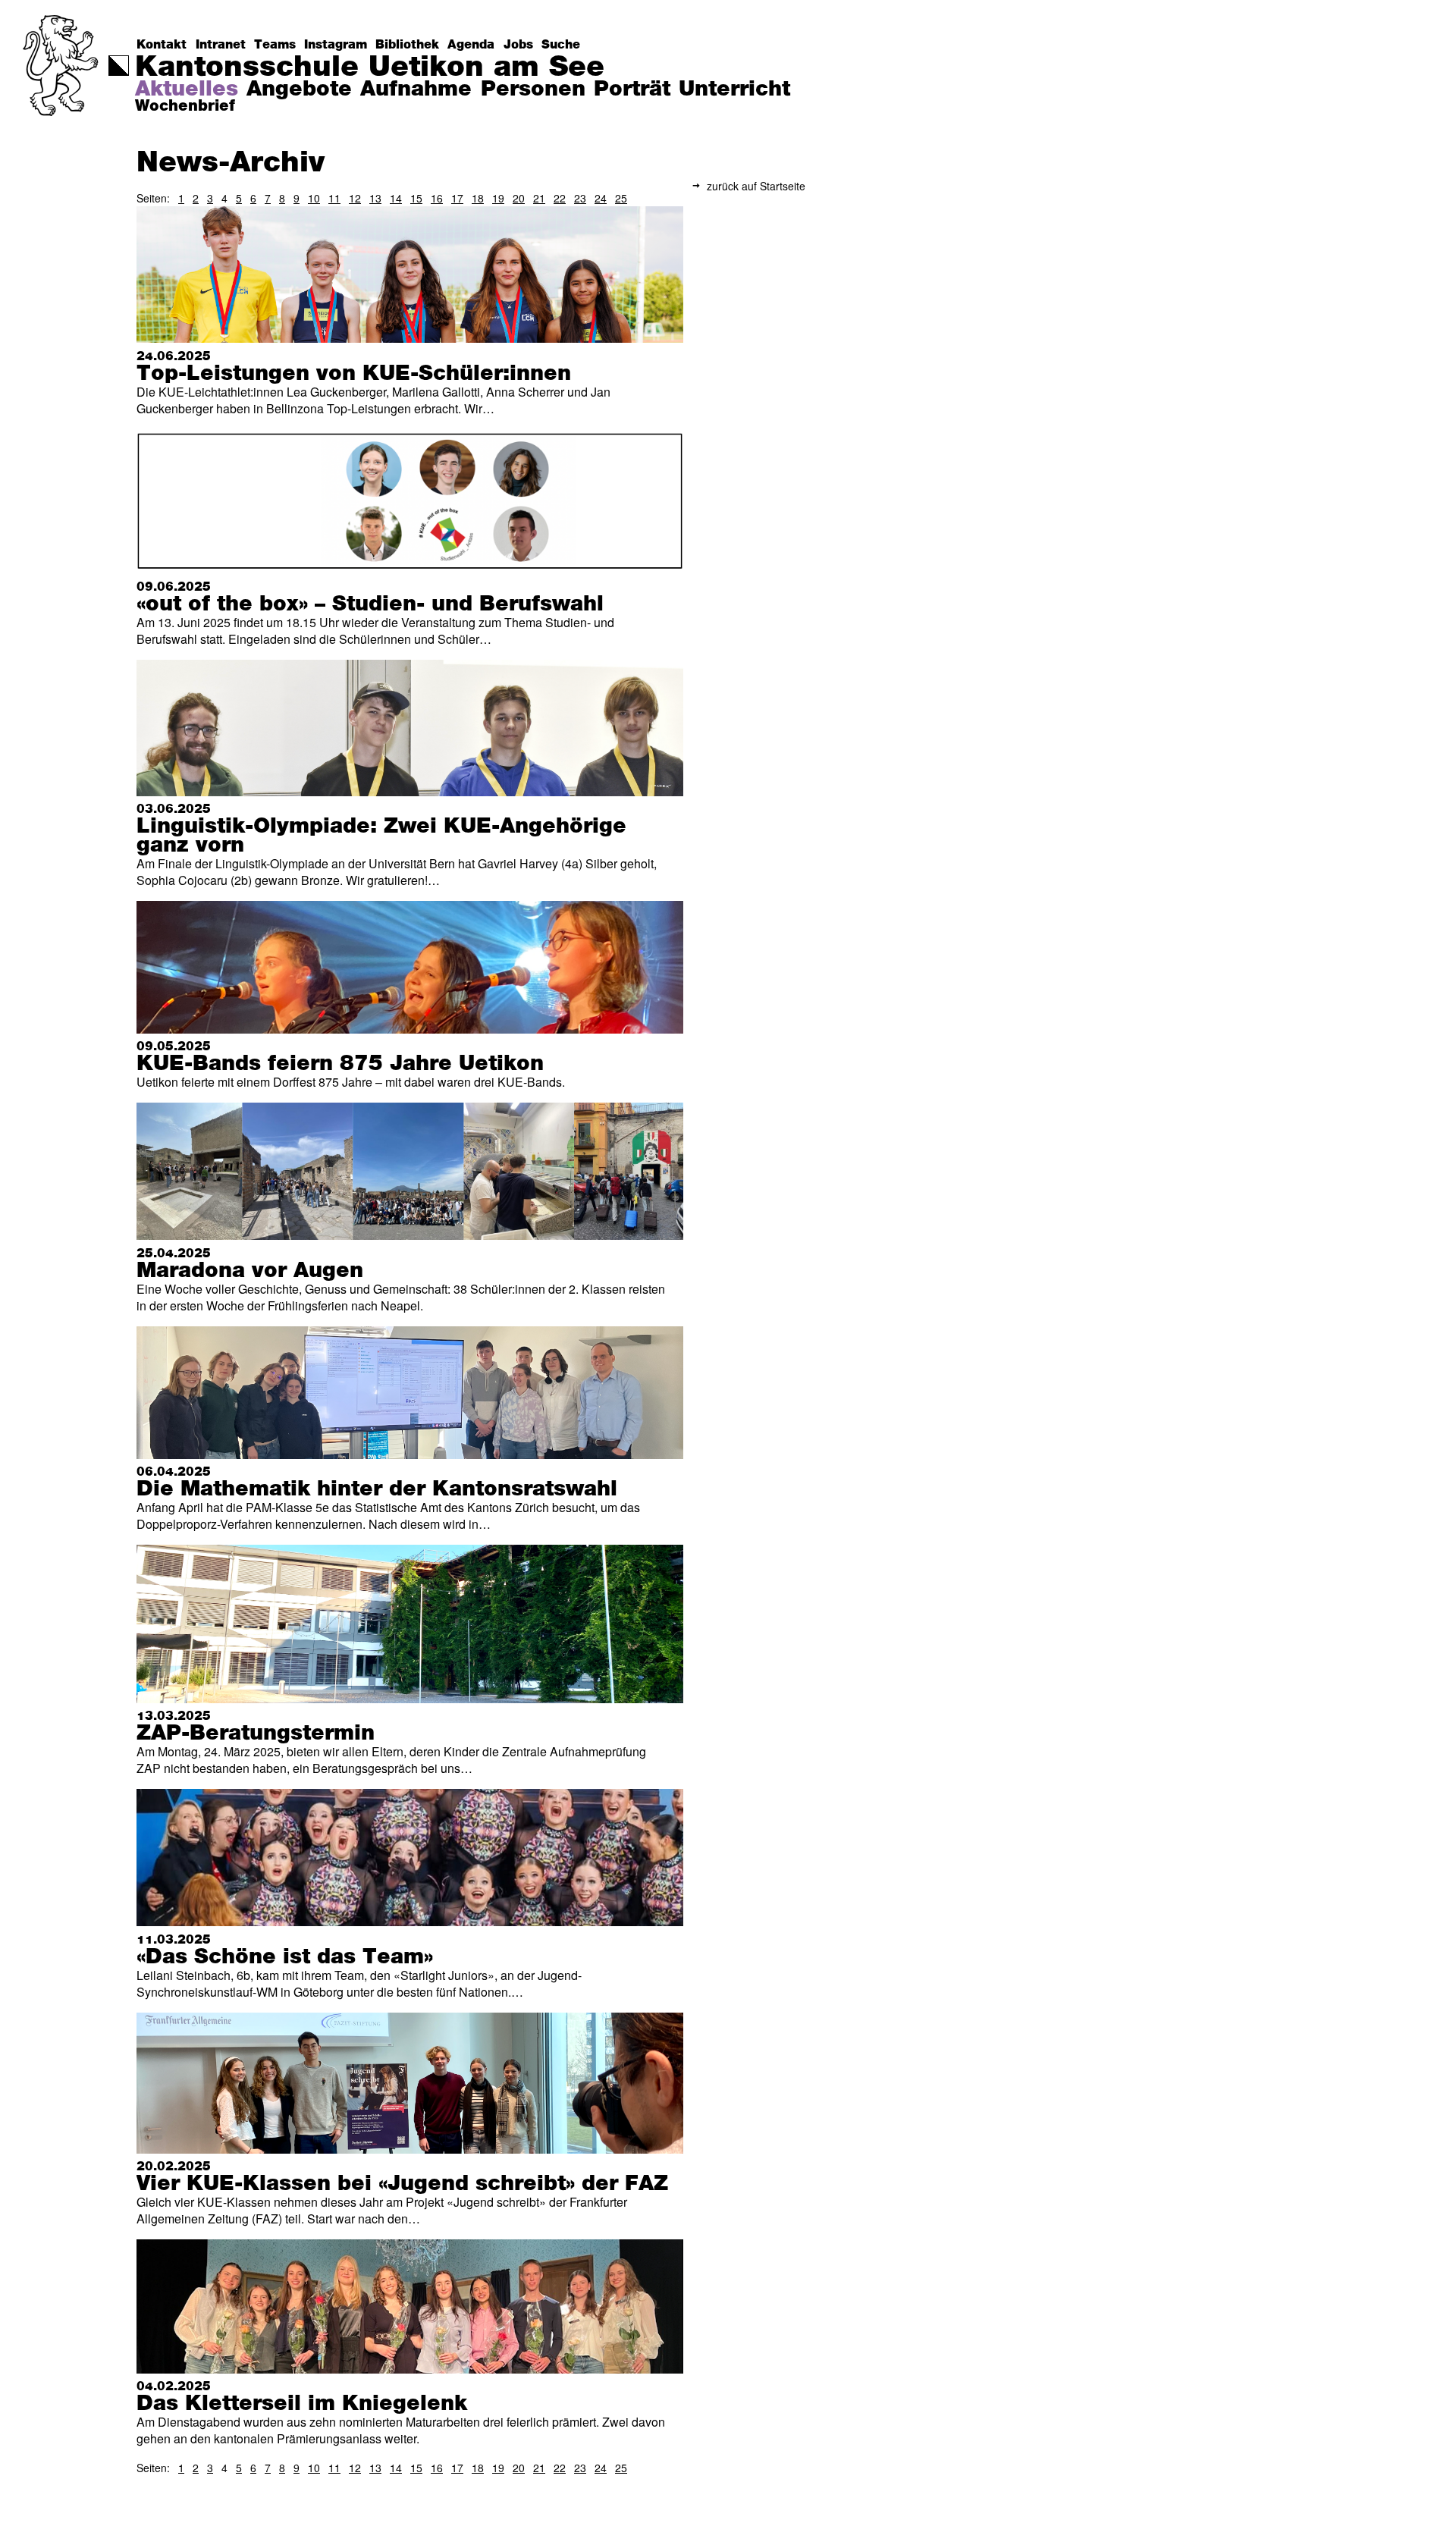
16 (437, 198)
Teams (275, 45)
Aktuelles (187, 89)
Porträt (632, 89)
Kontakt (162, 45)
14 (396, 198)
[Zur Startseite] (62, 95)
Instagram (336, 45)
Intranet (221, 45)
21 (539, 198)
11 (334, 198)
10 (314, 198)
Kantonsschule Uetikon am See (370, 67)
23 (580, 198)
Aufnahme (416, 89)
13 (375, 198)
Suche (561, 45)
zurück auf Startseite (756, 186)
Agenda (471, 45)
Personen (533, 89)
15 (416, 198)
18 (478, 198)
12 (355, 198)
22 (560, 198)
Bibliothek (407, 45)
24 (601, 198)
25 (621, 198)
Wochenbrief (185, 106)
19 (498, 198)
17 (457, 198)
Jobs (518, 45)
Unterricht (734, 89)
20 (519, 198)
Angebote (299, 89)
